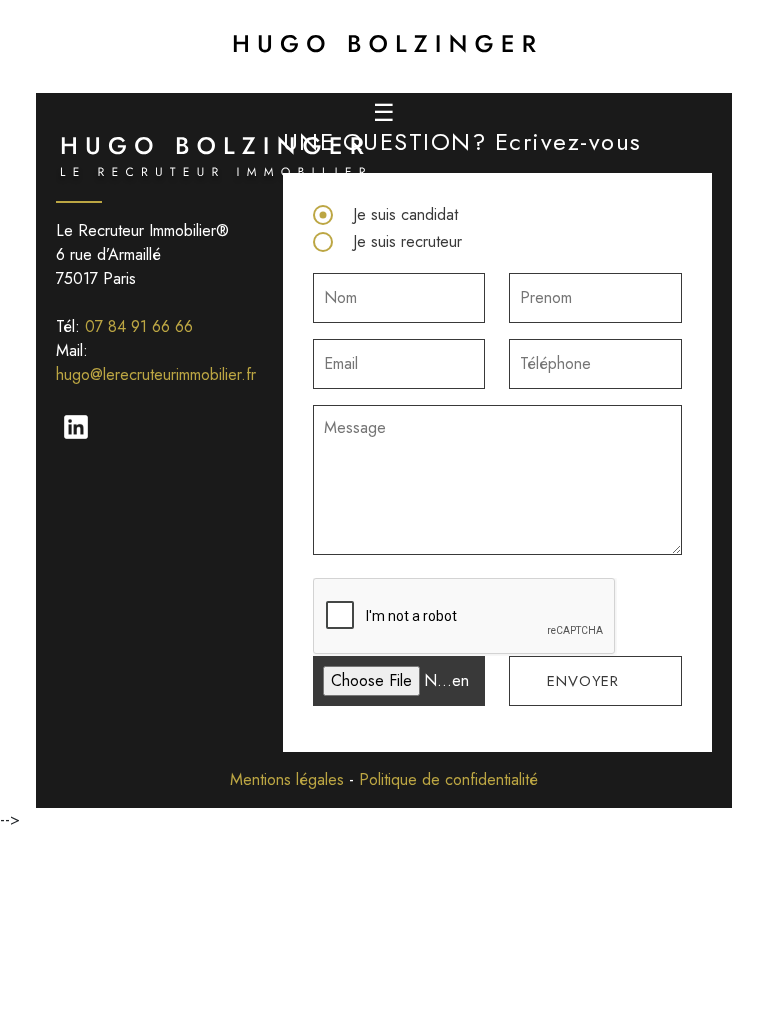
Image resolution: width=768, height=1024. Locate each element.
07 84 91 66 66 (139, 326)
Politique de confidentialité (448, 779)
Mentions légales (287, 779)
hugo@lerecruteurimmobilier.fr (156, 374)
